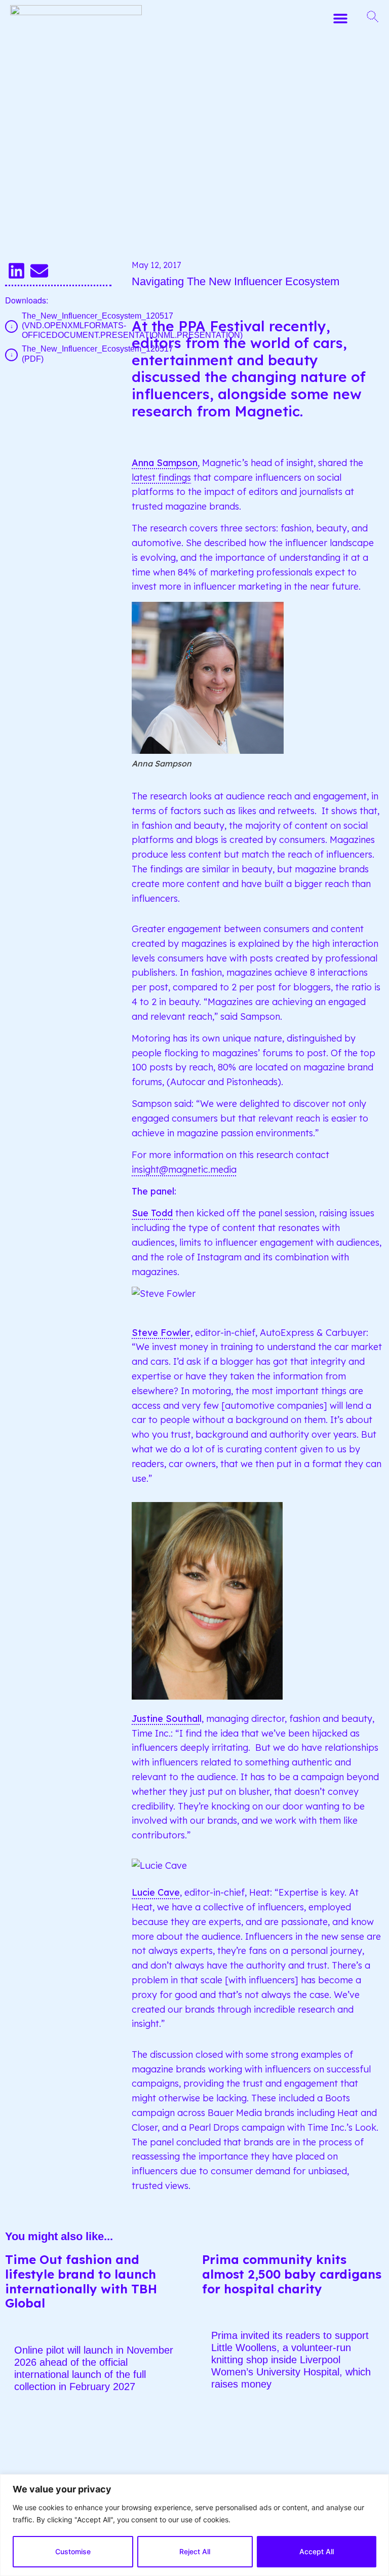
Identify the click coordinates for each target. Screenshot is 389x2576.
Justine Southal (166, 1719)
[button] (340, 18)
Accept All (317, 2551)
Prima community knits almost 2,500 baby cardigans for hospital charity (292, 2274)
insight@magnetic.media (184, 1169)
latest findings (161, 477)
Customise (73, 2551)
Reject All (195, 2551)
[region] (194, 2525)
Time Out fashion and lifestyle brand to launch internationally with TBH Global (81, 2281)
